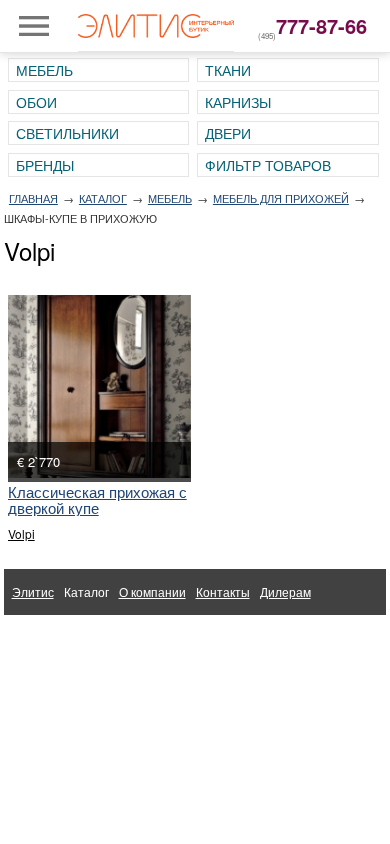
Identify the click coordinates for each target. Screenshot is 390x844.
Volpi (21, 533)
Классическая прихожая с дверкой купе (97, 499)
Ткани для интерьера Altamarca (101, 637)
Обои (36, 102)
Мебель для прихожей (281, 198)
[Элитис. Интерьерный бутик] (156, 26)
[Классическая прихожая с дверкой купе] (99, 386)
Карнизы (238, 102)
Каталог (103, 198)
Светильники (67, 133)
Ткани (228, 70)
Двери (228, 133)
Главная (33, 198)
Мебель (44, 70)
